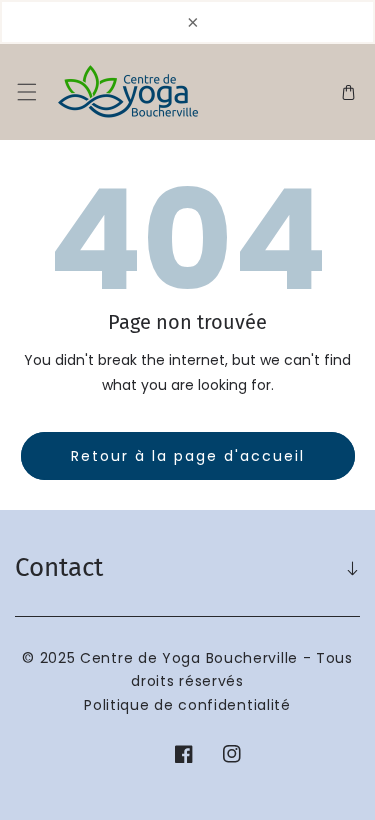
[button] (26, 92)
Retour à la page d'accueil (188, 456)
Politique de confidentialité (187, 705)
